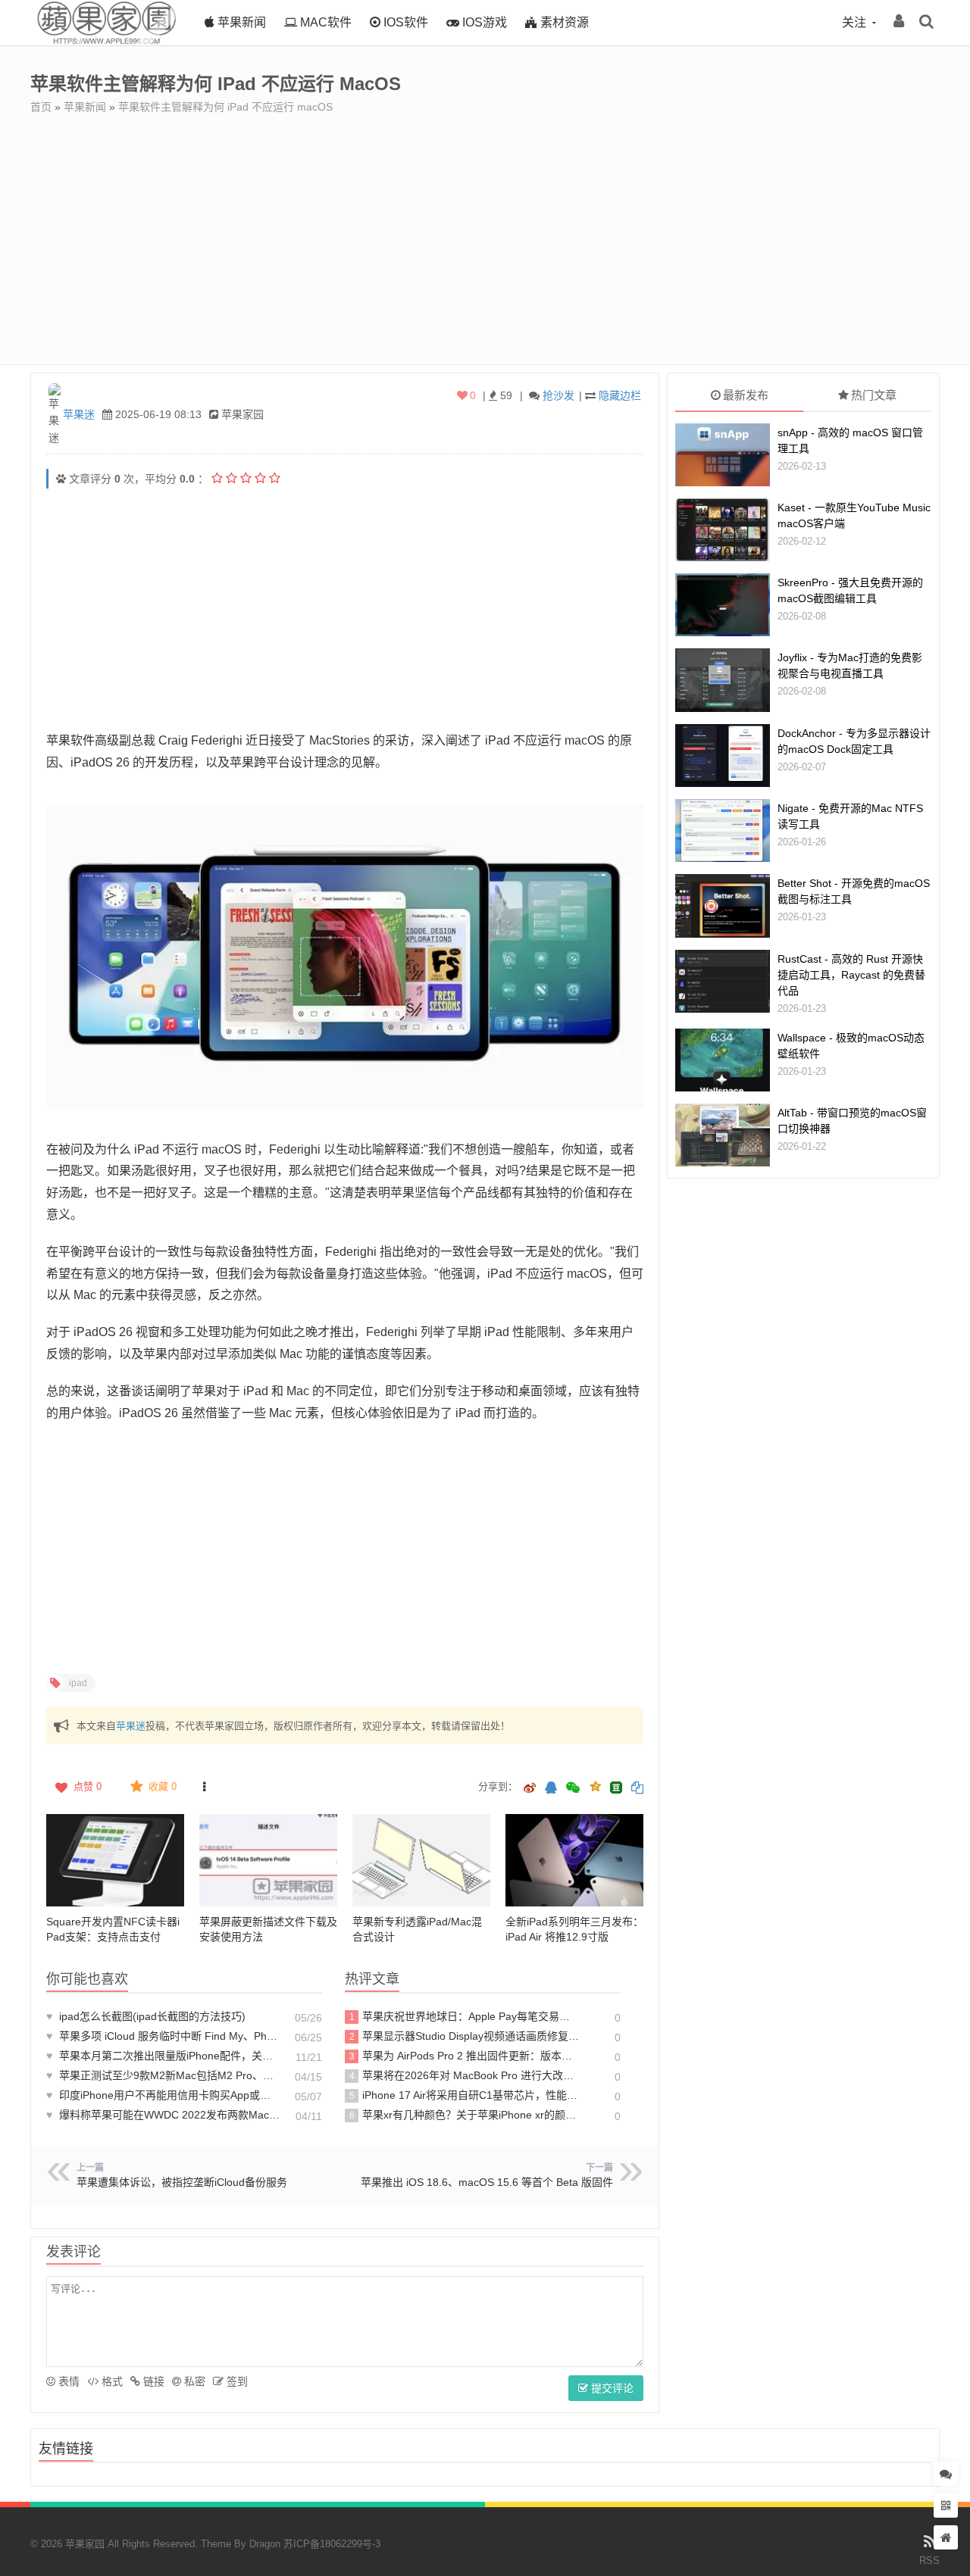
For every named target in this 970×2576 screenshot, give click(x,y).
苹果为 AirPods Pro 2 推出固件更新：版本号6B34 (464, 2056)
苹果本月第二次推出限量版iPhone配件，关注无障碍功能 (163, 2056)
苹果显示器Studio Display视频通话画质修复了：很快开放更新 (464, 2036)
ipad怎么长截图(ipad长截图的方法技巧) (146, 2016)
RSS (929, 2560)
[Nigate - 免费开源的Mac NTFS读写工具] (723, 831)
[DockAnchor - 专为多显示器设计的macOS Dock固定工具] (723, 756)
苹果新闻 (240, 22)
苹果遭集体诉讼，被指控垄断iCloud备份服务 (182, 2182)
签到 (236, 2381)
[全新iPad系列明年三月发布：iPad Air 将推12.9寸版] (574, 1860)
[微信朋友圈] (574, 1789)
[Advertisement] (485, 228)
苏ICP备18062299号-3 (332, 2544)
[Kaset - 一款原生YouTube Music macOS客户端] (723, 530)
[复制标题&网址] (637, 1789)
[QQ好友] (551, 1789)
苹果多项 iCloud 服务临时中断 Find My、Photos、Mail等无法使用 (163, 2036)
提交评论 (611, 2388)
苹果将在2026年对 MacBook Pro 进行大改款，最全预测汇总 (464, 2075)
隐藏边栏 (620, 395)
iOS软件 (404, 22)
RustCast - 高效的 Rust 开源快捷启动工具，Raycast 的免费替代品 (851, 975)
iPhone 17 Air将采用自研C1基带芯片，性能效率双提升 (464, 2095)
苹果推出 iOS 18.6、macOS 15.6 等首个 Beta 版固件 (487, 2182)
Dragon (265, 2544)
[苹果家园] (106, 42)
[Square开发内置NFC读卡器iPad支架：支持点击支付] (115, 1860)
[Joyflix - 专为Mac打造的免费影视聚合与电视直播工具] (723, 680)
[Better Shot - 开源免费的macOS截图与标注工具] (723, 906)
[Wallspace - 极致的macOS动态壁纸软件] (723, 1060)
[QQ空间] (595, 1785)
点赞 (88, 1786)
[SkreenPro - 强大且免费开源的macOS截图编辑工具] (723, 605)
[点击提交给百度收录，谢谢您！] (61, 479)
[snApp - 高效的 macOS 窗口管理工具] (723, 455)
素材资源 (563, 22)
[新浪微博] (530, 1789)
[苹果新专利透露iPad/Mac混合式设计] (421, 1860)
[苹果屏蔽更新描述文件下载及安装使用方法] (268, 1860)
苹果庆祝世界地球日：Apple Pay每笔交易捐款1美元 (464, 2016)
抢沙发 (559, 395)
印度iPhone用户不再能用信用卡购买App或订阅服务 (163, 2095)
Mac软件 (324, 22)
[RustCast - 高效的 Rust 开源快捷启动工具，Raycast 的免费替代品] (723, 981)
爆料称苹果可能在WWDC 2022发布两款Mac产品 (163, 2115)
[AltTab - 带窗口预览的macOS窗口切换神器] (723, 1135)
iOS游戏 (483, 22)
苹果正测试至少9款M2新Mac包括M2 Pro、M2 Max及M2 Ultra (163, 2075)
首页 (41, 107)
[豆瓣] (616, 1788)
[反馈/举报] (204, 1787)
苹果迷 (79, 414)
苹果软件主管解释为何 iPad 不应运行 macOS (225, 107)
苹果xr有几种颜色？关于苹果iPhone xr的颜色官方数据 (464, 2115)
